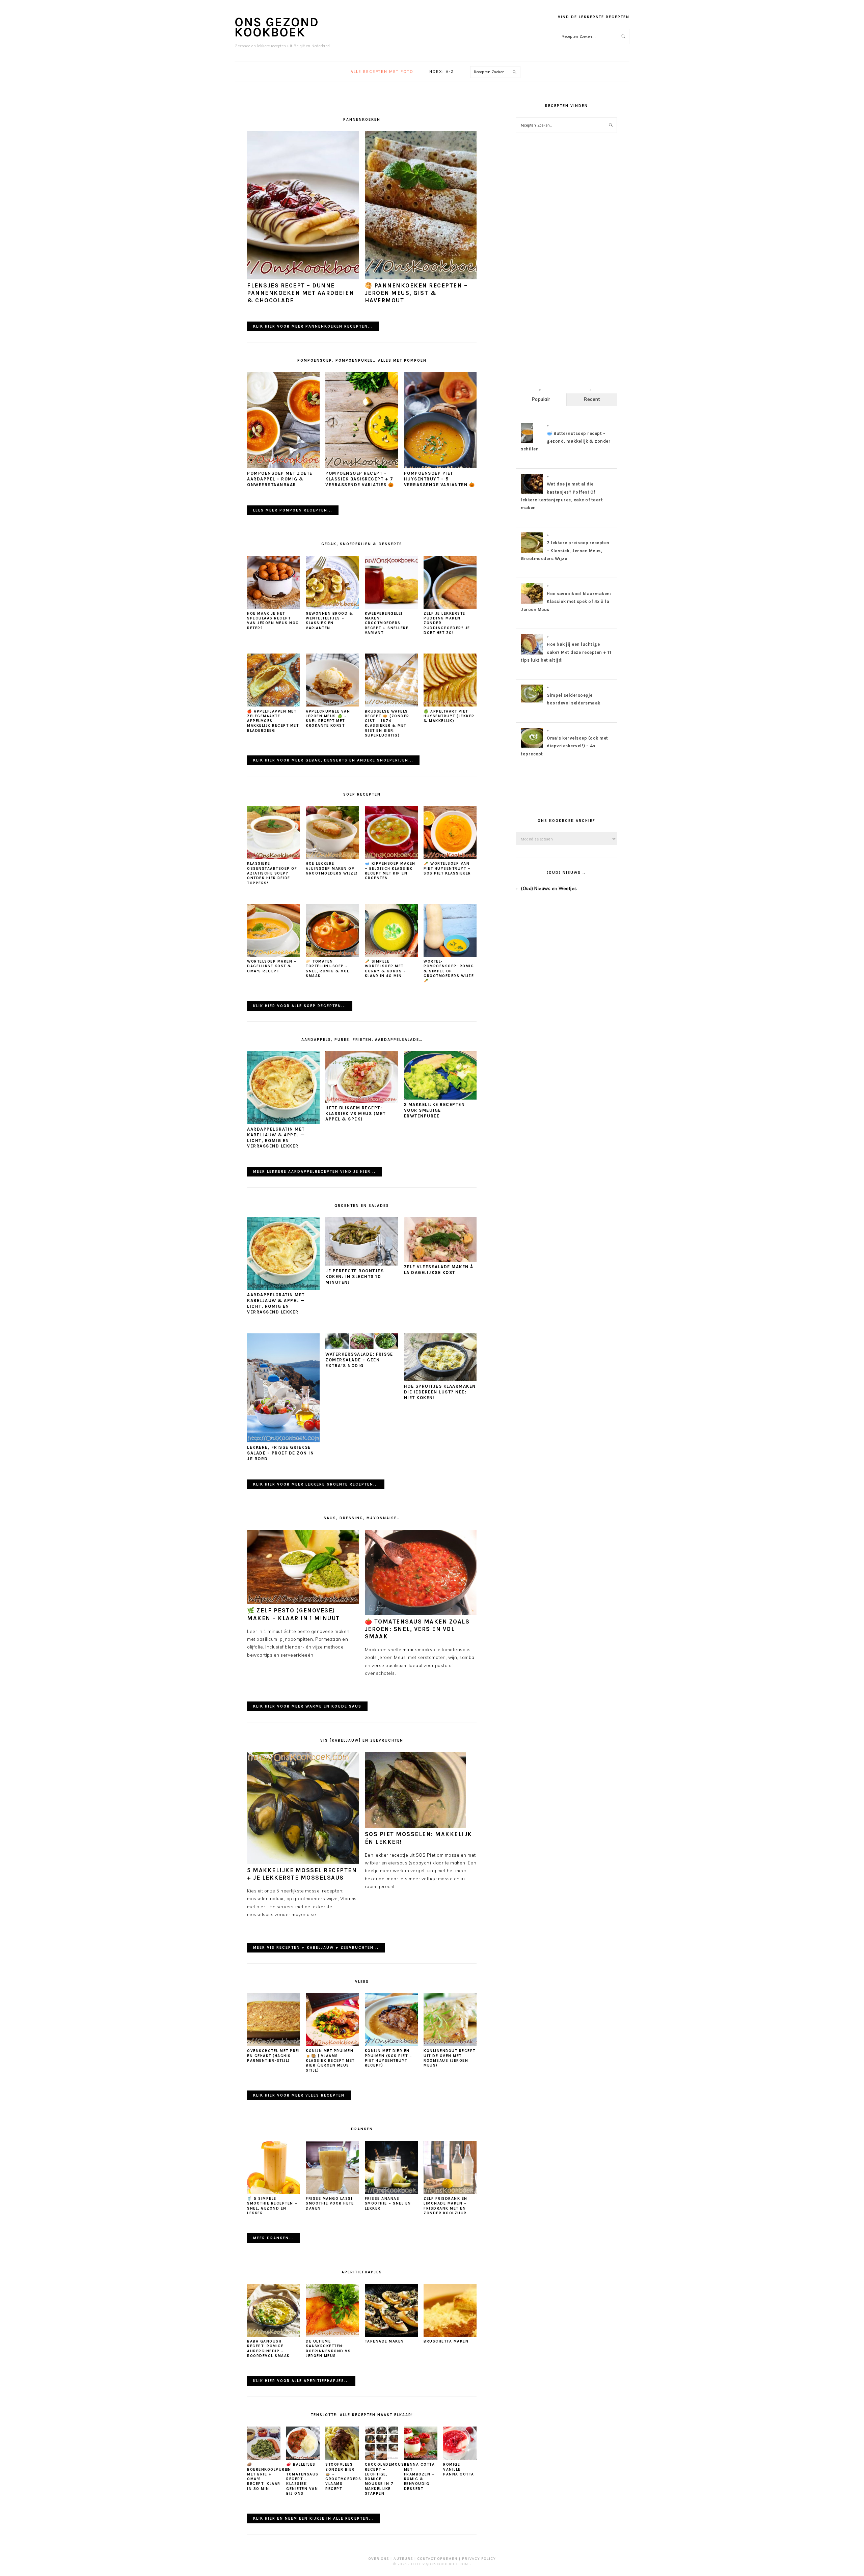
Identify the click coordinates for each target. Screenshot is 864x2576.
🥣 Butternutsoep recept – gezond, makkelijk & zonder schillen (566, 441)
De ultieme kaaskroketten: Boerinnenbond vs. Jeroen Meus (329, 2349)
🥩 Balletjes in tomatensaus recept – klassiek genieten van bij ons (302, 2479)
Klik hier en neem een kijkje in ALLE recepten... (314, 2518)
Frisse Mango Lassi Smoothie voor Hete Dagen (330, 2204)
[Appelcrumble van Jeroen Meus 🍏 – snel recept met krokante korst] (332, 705)
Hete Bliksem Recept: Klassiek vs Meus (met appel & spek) (356, 1114)
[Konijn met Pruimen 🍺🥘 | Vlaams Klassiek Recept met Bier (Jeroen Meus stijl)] (332, 2045)
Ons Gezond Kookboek (277, 27)
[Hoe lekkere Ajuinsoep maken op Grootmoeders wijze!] (332, 857)
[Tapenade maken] (391, 2335)
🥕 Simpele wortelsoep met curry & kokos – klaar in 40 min (386, 969)
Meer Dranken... (274, 2238)
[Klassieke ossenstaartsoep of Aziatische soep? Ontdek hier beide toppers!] (274, 857)
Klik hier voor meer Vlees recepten (299, 2095)
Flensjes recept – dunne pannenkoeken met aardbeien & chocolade (301, 293)
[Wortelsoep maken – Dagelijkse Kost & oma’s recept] (274, 955)
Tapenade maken (384, 2341)
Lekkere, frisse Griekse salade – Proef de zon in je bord (280, 1453)
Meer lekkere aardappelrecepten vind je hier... (314, 1172)
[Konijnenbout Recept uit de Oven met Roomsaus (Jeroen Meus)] (450, 2045)
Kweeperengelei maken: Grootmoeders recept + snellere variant (387, 623)
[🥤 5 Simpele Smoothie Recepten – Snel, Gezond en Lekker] (274, 2192)
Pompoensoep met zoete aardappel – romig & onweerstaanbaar (280, 479)
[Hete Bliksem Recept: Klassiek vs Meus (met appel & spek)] (362, 1101)
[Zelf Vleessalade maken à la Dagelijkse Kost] (440, 1260)
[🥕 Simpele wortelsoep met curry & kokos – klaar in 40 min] (391, 955)
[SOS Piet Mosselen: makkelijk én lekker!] (415, 1826)
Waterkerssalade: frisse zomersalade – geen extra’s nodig (359, 1360)
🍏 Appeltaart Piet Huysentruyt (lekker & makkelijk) (449, 716)
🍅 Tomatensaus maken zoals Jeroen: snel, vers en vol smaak (417, 1629)
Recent (592, 399)
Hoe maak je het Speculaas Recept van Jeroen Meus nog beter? (273, 621)
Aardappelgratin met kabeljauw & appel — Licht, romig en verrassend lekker (276, 1138)
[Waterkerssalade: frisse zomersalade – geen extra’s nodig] (362, 1348)
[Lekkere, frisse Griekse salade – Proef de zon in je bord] (283, 1441)
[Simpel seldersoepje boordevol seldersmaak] (532, 701)
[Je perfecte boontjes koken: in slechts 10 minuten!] (362, 1264)
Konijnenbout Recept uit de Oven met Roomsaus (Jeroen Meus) (450, 2058)
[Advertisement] (566, 259)
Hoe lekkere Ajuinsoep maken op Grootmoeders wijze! (332, 868)
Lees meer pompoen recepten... (293, 510)
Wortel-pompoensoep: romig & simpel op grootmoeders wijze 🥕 (449, 971)
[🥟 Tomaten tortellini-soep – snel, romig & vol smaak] (332, 955)
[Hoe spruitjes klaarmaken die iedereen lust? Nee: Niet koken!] (440, 1380)
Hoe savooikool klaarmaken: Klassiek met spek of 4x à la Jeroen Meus (566, 602)
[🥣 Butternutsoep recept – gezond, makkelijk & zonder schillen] (527, 443)
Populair (541, 399)
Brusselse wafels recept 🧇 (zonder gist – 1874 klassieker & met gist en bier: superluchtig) (387, 723)
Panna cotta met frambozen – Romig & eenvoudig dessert (420, 2476)
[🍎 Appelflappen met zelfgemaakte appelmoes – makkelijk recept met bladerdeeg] (274, 705)
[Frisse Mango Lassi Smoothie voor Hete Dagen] (332, 2192)
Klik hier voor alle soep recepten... (300, 1006)
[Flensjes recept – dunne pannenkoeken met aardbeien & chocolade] (303, 278)
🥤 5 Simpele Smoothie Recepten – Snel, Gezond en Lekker (272, 2206)
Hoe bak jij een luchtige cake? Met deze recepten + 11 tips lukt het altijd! (566, 652)
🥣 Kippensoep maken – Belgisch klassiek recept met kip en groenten (390, 871)
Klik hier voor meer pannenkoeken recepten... (313, 326)
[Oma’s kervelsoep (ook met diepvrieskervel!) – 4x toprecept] (532, 748)
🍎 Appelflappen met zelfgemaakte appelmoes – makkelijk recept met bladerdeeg (273, 721)
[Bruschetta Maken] (450, 2335)
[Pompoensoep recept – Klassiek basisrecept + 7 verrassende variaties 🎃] (362, 467)
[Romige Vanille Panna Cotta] (460, 2458)
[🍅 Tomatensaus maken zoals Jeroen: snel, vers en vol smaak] (421, 1613)
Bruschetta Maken (446, 2341)
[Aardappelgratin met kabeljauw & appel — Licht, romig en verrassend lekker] (283, 1122)
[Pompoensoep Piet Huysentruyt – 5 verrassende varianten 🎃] (440, 467)
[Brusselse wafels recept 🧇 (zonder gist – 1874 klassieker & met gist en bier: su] (391, 705)
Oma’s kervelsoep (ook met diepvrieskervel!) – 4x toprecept (564, 746)
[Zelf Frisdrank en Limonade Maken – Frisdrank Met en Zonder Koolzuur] (450, 2192)
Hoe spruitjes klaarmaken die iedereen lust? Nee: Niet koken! (440, 1392)
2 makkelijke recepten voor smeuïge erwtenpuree (435, 1110)
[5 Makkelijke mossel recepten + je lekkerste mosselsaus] (303, 1862)
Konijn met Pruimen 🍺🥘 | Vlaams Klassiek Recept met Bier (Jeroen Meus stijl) (330, 2060)
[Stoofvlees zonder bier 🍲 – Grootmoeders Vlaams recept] (342, 2458)
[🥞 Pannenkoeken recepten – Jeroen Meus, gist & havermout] (421, 278)
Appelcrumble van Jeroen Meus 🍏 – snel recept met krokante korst (328, 719)
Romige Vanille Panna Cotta (459, 2469)
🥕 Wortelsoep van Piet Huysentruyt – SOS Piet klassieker (447, 868)
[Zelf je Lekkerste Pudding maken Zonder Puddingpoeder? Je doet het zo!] (450, 607)
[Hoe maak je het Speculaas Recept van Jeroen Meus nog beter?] (274, 607)
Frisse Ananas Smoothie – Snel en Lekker (388, 2204)
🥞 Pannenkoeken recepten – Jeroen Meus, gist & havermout (416, 293)
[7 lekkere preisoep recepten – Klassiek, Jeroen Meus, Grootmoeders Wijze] (532, 553)
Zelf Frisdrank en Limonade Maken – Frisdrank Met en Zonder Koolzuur (446, 2206)
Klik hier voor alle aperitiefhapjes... (301, 2381)
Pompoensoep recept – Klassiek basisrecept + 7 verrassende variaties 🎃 (360, 479)
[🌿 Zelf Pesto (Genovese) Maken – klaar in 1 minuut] (303, 1603)
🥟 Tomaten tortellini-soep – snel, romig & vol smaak (328, 969)
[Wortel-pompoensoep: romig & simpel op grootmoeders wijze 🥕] (450, 955)
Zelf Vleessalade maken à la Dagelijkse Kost (439, 1270)
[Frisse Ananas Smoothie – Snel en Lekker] (391, 2192)
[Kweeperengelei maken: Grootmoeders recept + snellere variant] (391, 607)
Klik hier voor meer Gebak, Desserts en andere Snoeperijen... (333, 760)
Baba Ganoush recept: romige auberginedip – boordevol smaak (268, 2349)
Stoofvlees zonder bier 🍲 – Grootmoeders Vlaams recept (343, 2476)
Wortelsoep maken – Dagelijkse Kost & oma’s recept (272, 966)
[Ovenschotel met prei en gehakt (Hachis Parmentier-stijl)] (274, 2045)
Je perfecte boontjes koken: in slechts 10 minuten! (355, 1277)
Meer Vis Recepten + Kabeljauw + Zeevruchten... (316, 1948)
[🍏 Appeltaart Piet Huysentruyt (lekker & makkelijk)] (450, 705)
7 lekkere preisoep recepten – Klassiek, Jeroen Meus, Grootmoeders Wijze (565, 551)
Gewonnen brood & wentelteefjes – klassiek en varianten (329, 621)
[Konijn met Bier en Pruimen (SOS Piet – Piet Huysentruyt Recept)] (391, 2045)
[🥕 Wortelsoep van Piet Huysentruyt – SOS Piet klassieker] (450, 857)
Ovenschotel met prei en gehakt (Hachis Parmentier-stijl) (273, 2056)
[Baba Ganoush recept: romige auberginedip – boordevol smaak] (274, 2335)
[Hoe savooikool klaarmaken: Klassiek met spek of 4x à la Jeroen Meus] (532, 603)
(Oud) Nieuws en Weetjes (549, 888)
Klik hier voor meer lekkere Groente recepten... (316, 1484)
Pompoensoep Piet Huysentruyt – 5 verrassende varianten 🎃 (440, 479)
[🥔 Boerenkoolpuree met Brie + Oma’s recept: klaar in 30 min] (264, 2458)
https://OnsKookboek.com (440, 2564)
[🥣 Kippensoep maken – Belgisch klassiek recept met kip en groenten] (391, 857)
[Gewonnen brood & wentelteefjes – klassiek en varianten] (332, 607)
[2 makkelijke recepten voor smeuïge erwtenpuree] (440, 1098)
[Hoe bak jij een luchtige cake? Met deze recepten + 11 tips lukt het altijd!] (532, 654)
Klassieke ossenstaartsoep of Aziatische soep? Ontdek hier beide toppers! (272, 873)
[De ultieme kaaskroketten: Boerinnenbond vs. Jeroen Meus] (332, 2335)
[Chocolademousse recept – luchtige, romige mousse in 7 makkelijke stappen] (382, 2458)
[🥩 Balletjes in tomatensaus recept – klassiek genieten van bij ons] (303, 2458)
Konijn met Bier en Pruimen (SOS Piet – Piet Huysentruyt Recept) (389, 2058)
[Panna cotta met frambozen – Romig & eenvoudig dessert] (421, 2458)
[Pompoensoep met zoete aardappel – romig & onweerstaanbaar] (283, 467)
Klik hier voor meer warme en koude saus (307, 1706)
